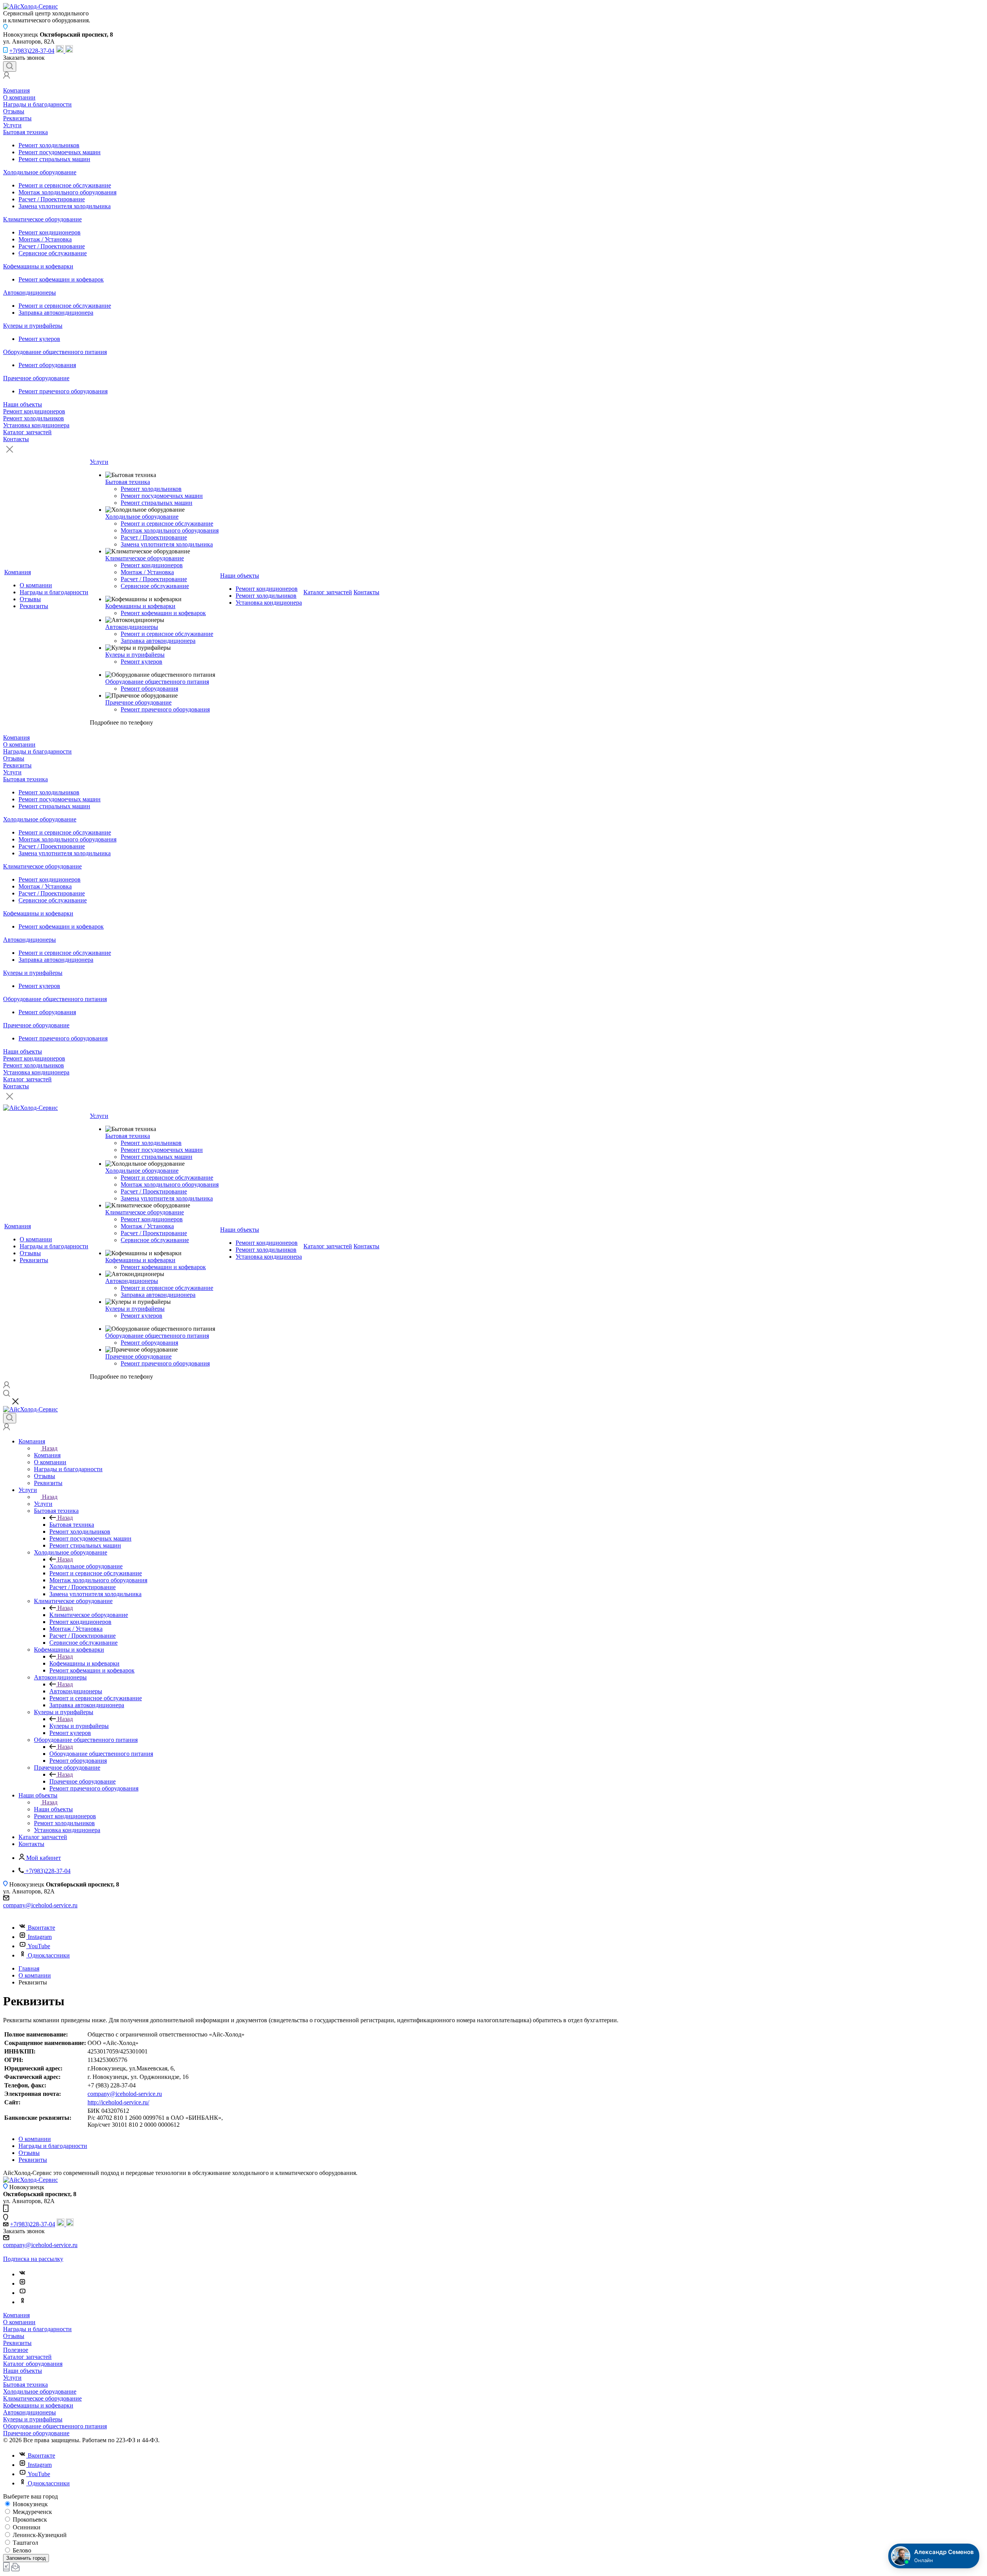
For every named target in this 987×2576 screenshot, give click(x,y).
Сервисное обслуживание (53, 253)
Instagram (40, 1937)
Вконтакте (41, 1928)
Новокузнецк (29, 2504)
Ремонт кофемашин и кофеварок (61, 279)
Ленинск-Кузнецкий (39, 2535)
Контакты (16, 439)
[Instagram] (22, 2284)
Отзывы (14, 111)
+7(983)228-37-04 (32, 51)
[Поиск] (10, 67)
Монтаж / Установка (45, 239)
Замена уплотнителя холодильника (65, 206)
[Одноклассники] (22, 2302)
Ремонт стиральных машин (54, 159)
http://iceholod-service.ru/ (118, 2102)
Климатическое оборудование (42, 219)
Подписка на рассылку (33, 2259)
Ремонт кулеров (39, 339)
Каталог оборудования (33, 2364)
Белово (21, 2550)
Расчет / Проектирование (52, 199)
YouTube (39, 1946)
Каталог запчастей (27, 432)
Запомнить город (26, 2558)
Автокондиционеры (29, 292)
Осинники (26, 2527)
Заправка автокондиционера (56, 313)
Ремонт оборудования (47, 365)
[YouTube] (22, 2293)
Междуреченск (32, 2512)
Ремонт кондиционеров (50, 232)
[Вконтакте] (22, 2274)
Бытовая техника (25, 132)
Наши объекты (23, 404)
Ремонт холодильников (49, 145)
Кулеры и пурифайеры (33, 326)
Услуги (12, 125)
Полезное (16, 2350)
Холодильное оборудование (40, 172)
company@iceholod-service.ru (40, 1905)
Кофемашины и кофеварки (38, 266)
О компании (19, 97)
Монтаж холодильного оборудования (67, 192)
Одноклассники (49, 1955)
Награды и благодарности (37, 104)
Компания (16, 90)
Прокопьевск (29, 2520)
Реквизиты (17, 118)
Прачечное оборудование (36, 378)
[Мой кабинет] (7, 77)
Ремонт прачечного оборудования (63, 391)
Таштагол (25, 2543)
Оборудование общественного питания (55, 352)
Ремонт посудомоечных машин (60, 152)
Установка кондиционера (36, 425)
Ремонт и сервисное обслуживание (65, 185)
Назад (50, 1448)
